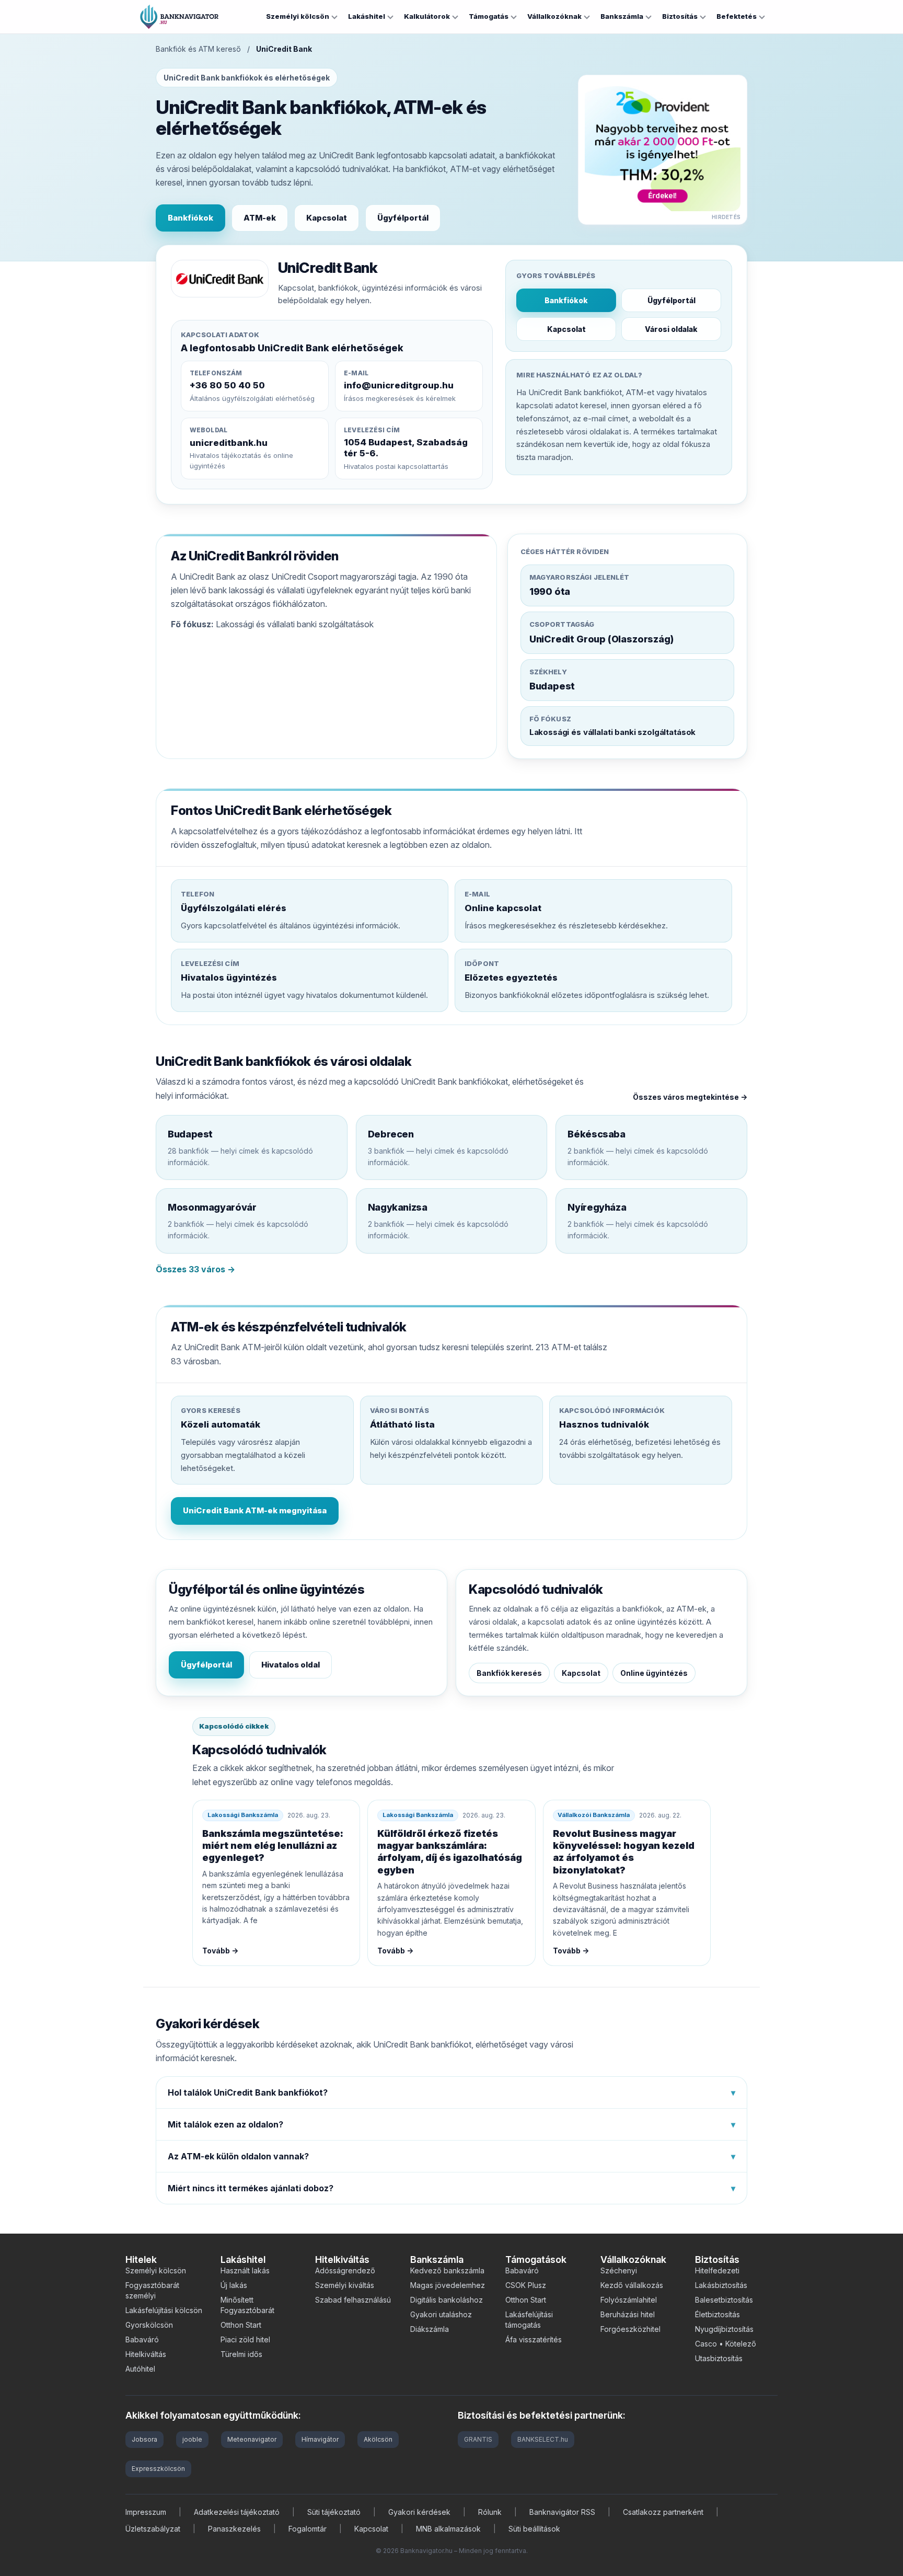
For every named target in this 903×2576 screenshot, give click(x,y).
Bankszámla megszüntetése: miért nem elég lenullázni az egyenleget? (273, 1846)
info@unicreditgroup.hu (399, 385)
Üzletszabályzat (153, 2529)
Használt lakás (245, 2270)
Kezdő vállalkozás (632, 2285)
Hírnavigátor (320, 2439)
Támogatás (489, 16)
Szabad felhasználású (353, 2300)
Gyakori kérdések (419, 2512)
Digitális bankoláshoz (447, 2300)
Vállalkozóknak (554, 16)
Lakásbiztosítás (721, 2285)
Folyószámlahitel (629, 2300)
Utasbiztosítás (719, 2358)
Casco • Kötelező (726, 2344)
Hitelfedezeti (717, 2270)
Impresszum (146, 2512)
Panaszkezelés (234, 2529)
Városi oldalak (671, 329)
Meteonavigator (252, 2439)
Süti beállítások (534, 2529)
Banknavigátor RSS (562, 2512)
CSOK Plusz (526, 2285)
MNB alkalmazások (448, 2529)
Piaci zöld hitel (245, 2339)
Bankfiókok (190, 218)
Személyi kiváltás (345, 2285)
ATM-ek (260, 218)
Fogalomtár (308, 2529)
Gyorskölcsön (149, 2325)
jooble (192, 2439)
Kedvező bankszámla (447, 2270)
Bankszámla (622, 16)
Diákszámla (430, 2329)
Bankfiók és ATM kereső (198, 49)
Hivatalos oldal (291, 1665)
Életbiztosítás (717, 2314)
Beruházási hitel (628, 2314)
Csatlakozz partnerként (663, 2512)
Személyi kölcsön (298, 16)
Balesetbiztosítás (724, 2300)
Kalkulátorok (427, 16)
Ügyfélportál (403, 218)
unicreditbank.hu (229, 443)
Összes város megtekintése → (690, 1097)
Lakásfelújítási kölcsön (164, 2310)
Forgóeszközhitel (630, 2329)
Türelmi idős (241, 2354)
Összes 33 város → (195, 1269)
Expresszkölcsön (158, 2469)
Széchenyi (619, 2270)
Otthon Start (241, 2325)
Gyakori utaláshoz (441, 2314)
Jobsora (144, 2439)
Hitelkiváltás (146, 2354)
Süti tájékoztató (334, 2512)
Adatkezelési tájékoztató (237, 2512)
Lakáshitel (367, 16)
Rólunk (490, 2512)
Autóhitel (140, 2369)
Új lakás (234, 2285)
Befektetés (737, 16)
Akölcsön (378, 2439)
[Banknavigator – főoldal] (179, 17)
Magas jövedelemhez (448, 2285)
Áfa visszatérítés (534, 2339)
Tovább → (220, 1951)
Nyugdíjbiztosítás (724, 2329)
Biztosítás (680, 16)
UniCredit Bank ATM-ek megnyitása (255, 1510)
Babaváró (142, 2339)
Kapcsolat (327, 218)
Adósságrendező (345, 2270)
